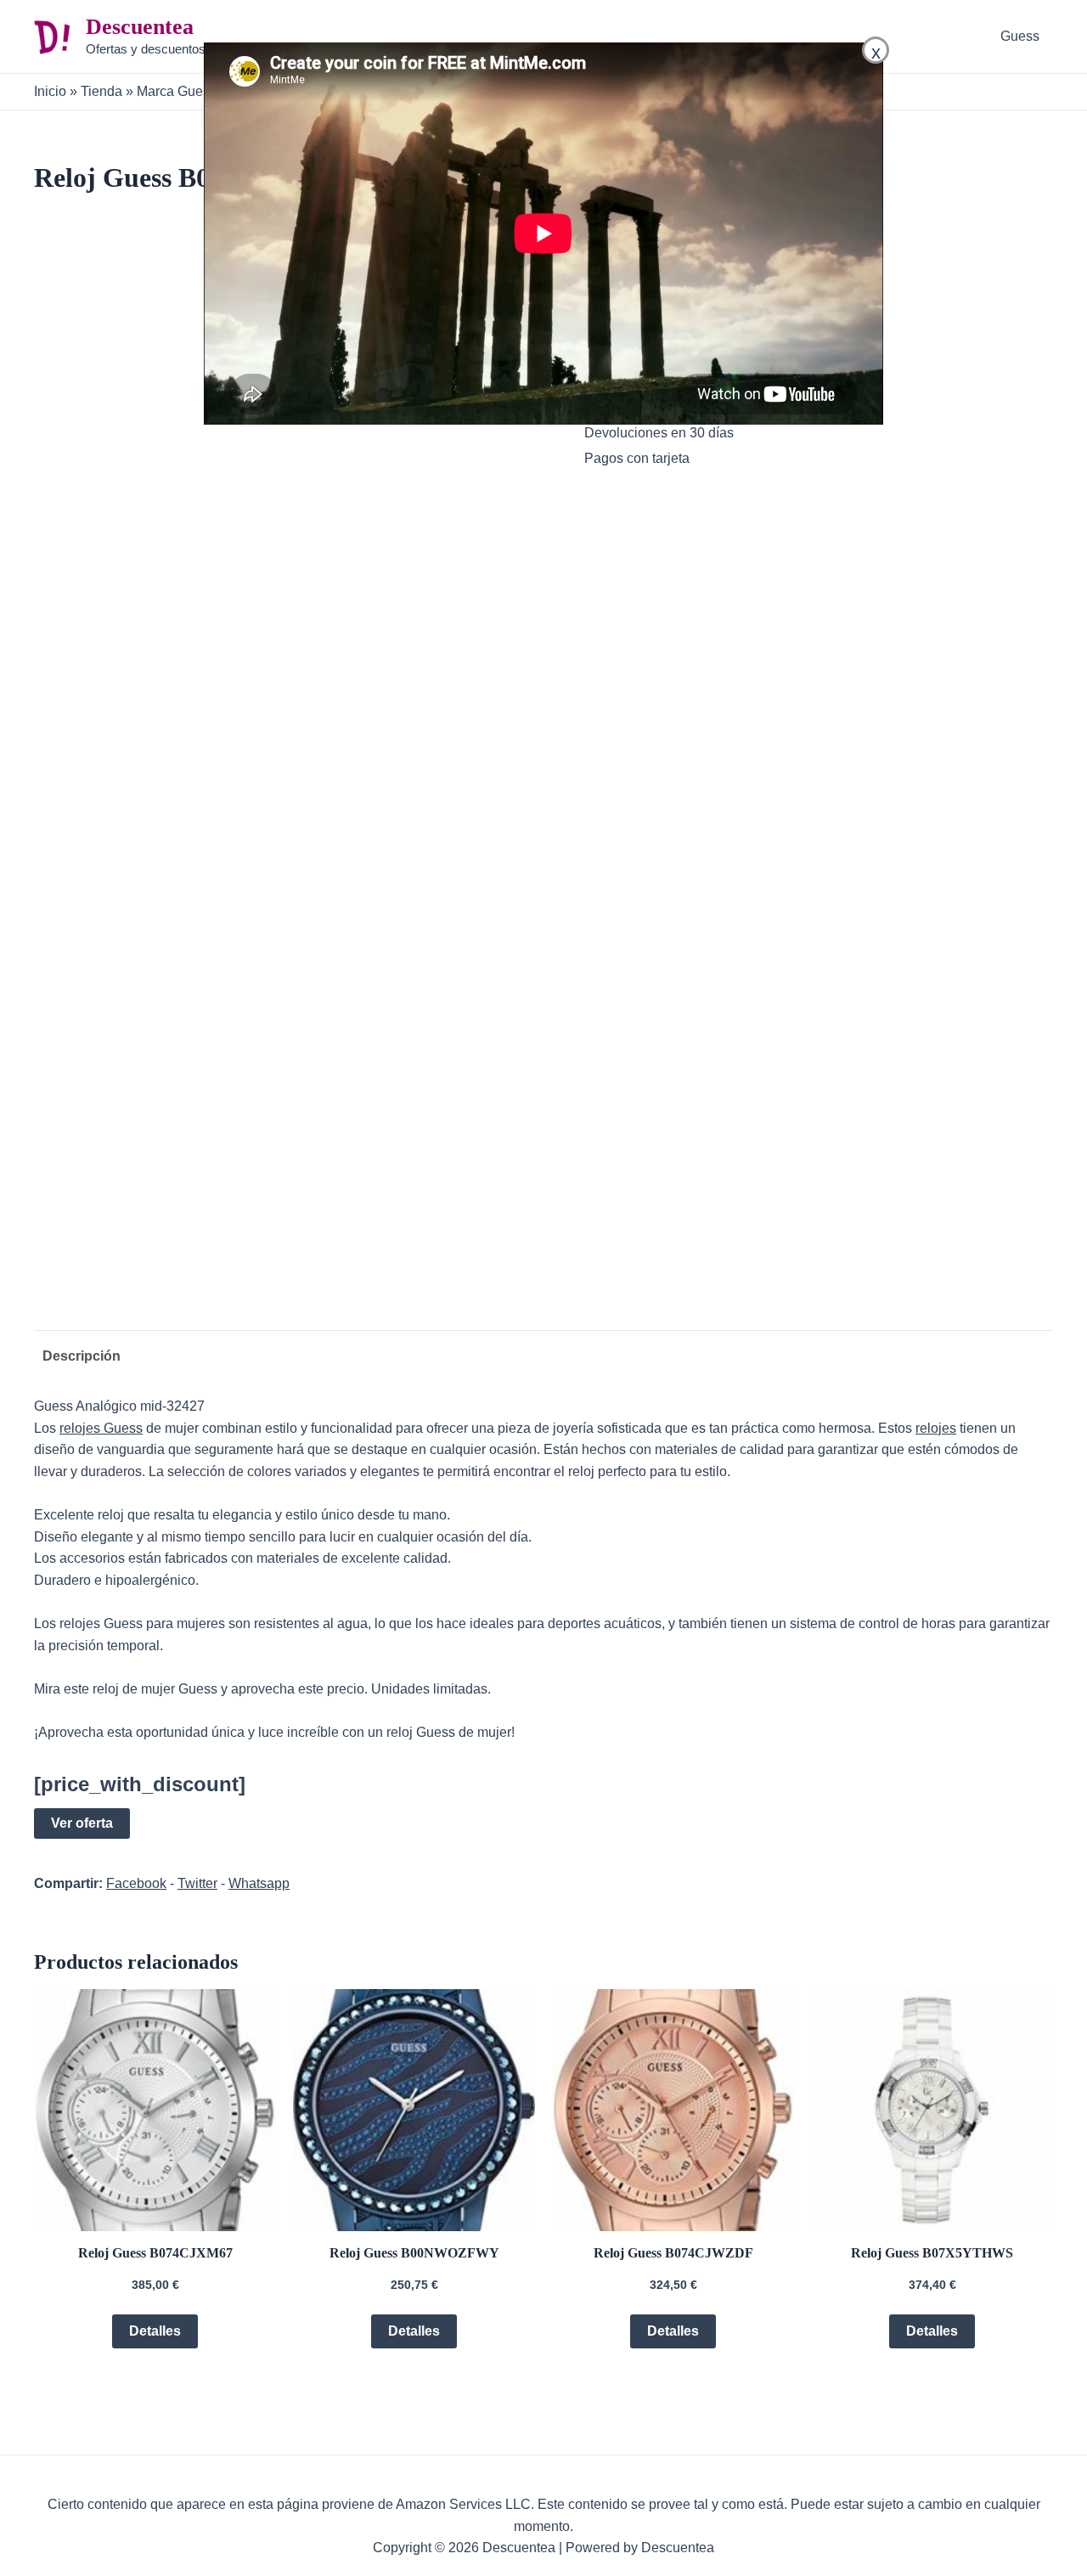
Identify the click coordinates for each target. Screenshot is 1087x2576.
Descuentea (140, 27)
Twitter (197, 1883)
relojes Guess (101, 1428)
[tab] (77, 1356)
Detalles (155, 2331)
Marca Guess (177, 91)
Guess (1020, 36)
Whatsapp (259, 1883)
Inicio (50, 91)
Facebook (136, 1883)
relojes (936, 1428)
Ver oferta (82, 1823)
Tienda (101, 91)
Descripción (82, 1356)
